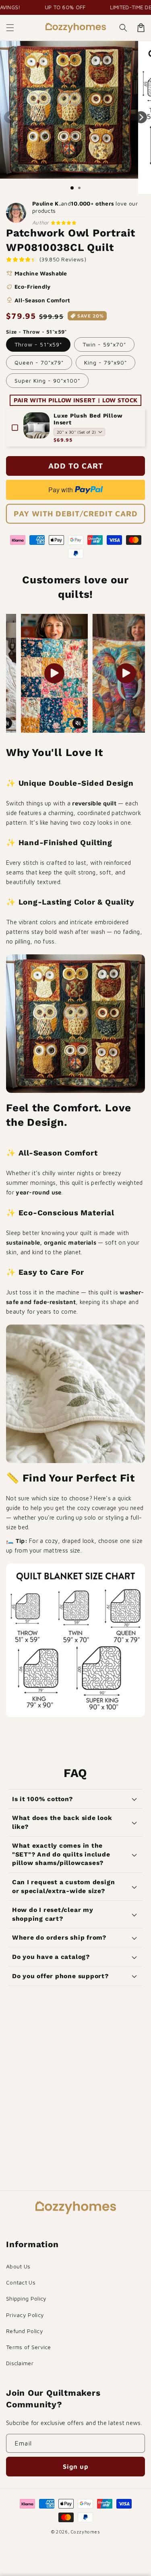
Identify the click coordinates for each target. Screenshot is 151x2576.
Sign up (76, 2466)
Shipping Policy (26, 2298)
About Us (18, 2266)
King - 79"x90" (105, 362)
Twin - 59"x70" (104, 344)
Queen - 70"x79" (39, 362)
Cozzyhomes (85, 2532)
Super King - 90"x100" (47, 380)
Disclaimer (20, 2363)
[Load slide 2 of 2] (79, 188)
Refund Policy (25, 2331)
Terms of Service (29, 2347)
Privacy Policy (25, 2315)
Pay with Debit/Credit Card (76, 514)
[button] (10, 28)
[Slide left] (10, 117)
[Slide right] (141, 117)
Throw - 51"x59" (38, 344)
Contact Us (21, 2282)
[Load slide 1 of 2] (72, 188)
